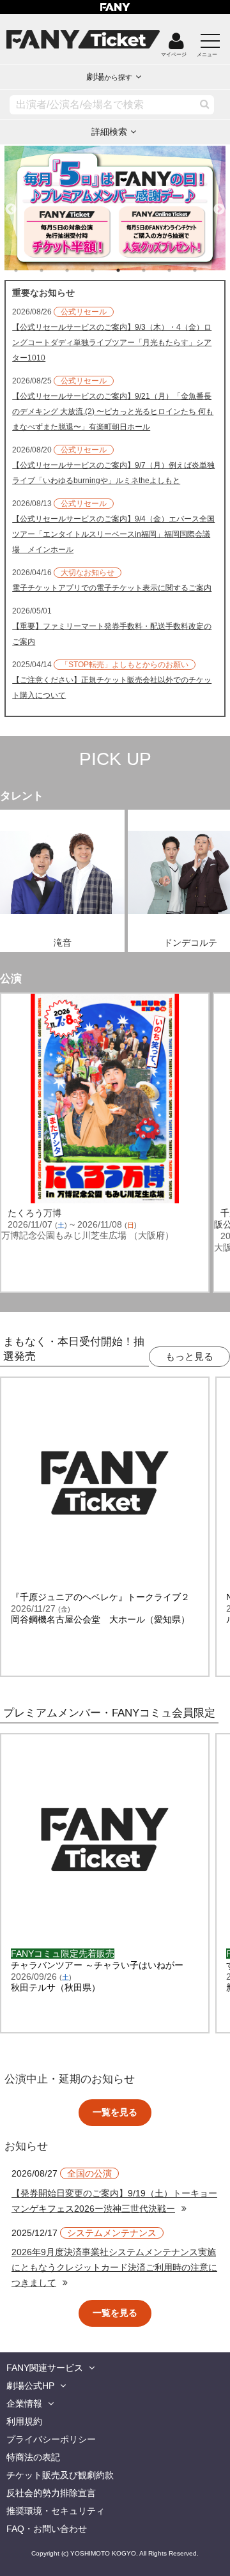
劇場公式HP (30, 2386)
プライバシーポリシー (51, 2439)
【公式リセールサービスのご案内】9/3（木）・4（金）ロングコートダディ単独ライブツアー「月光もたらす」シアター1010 (112, 343)
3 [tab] (80, 270)
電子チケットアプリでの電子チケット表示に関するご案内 (112, 588)
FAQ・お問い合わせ (47, 2529)
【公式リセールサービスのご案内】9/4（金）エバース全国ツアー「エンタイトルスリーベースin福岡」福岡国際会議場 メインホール (113, 534)
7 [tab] (182, 270)
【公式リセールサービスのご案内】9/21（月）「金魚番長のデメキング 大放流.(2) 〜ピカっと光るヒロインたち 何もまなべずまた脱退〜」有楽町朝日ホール (113, 412)
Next (219, 204)
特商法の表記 (33, 2457)
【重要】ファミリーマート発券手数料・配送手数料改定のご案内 (112, 634)
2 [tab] (54, 270)
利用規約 (24, 2421)
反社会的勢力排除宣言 (51, 2493)
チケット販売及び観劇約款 (60, 2475)
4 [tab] (105, 270)
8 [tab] (208, 270)
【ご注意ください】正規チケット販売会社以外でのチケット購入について (112, 688)
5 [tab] (131, 270)
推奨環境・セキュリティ (56, 2511)
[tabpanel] (115, 208)
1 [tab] (29, 270)
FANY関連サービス (45, 2368)
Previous (11, 204)
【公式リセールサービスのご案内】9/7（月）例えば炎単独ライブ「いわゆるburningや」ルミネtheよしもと (113, 473)
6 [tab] (157, 270)
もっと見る (189, 1356)
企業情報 (24, 2403)
